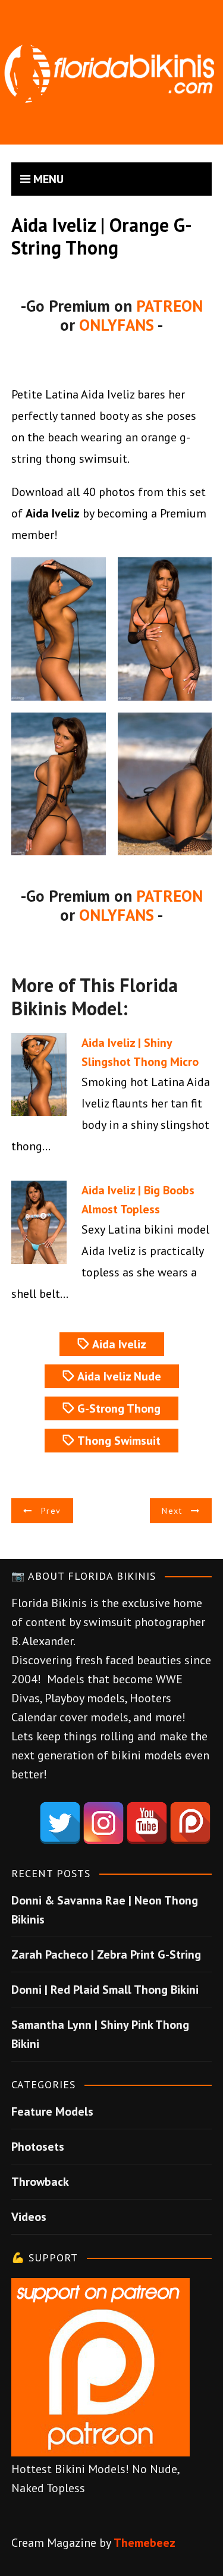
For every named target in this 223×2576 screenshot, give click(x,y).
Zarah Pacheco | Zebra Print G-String (106, 1954)
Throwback (40, 2182)
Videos (29, 2217)
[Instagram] (103, 1823)
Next (172, 1511)
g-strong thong (119, 1408)
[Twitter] (60, 1823)
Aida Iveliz (119, 1344)
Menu (47, 179)
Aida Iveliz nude (119, 1376)
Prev (51, 1511)
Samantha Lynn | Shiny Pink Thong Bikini (100, 2034)
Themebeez (145, 2543)
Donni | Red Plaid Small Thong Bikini (105, 1990)
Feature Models (52, 2111)
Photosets (38, 2147)
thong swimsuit (119, 1441)
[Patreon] (190, 1823)
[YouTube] (147, 1823)
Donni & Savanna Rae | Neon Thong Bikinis (105, 1910)
